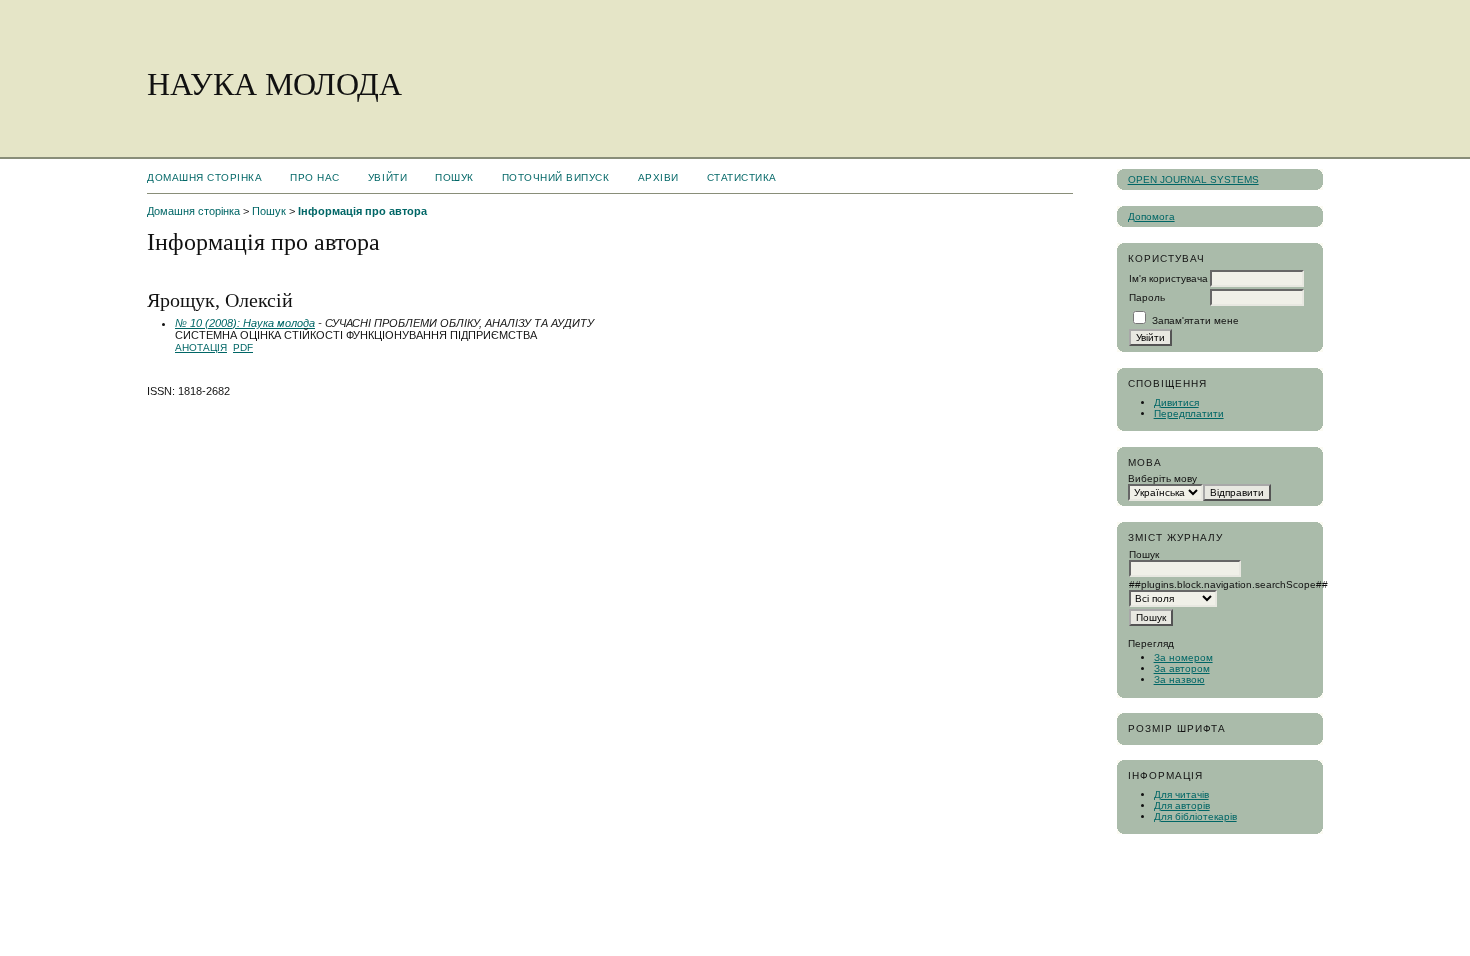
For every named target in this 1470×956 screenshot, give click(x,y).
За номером (1183, 657)
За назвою (1179, 679)
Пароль (1147, 297)
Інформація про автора (362, 211)
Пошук (454, 177)
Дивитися (1176, 402)
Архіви (658, 177)
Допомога (1151, 216)
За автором (1182, 668)
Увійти (387, 177)
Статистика (742, 177)
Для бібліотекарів (1195, 816)
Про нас (315, 177)
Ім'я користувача (1168, 278)
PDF (243, 347)
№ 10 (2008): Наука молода (245, 323)
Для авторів (1182, 805)
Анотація (201, 347)
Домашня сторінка (204, 177)
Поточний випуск (556, 177)
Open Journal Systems (1193, 179)
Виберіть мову (1162, 478)
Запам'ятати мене (1195, 320)
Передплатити (1189, 413)
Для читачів (1181, 794)
